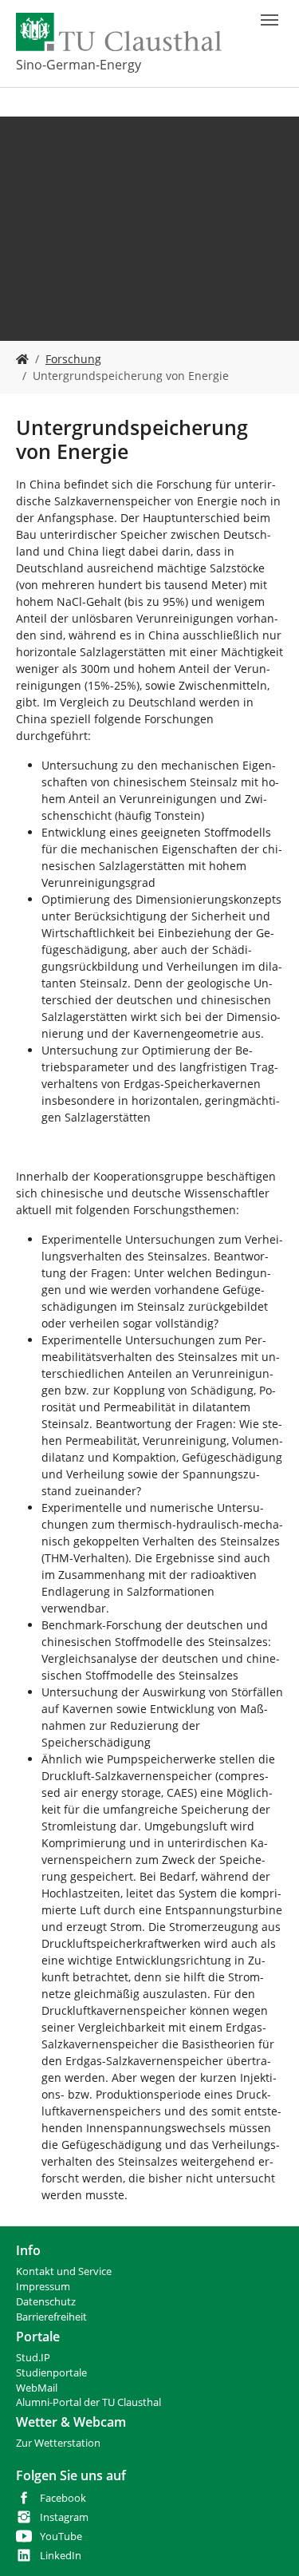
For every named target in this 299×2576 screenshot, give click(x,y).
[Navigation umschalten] (269, 20)
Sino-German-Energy (79, 65)
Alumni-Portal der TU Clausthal (89, 2402)
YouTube (61, 2536)
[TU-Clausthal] (119, 32)
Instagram (64, 2517)
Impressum (43, 2287)
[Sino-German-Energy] (22, 359)
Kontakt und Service (64, 2271)
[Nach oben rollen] (266, 2543)
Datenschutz (46, 2302)
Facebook (63, 2498)
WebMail (37, 2388)
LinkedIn (61, 2556)
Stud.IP (33, 2358)
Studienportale (51, 2373)
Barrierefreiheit (51, 2317)
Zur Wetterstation (58, 2443)
